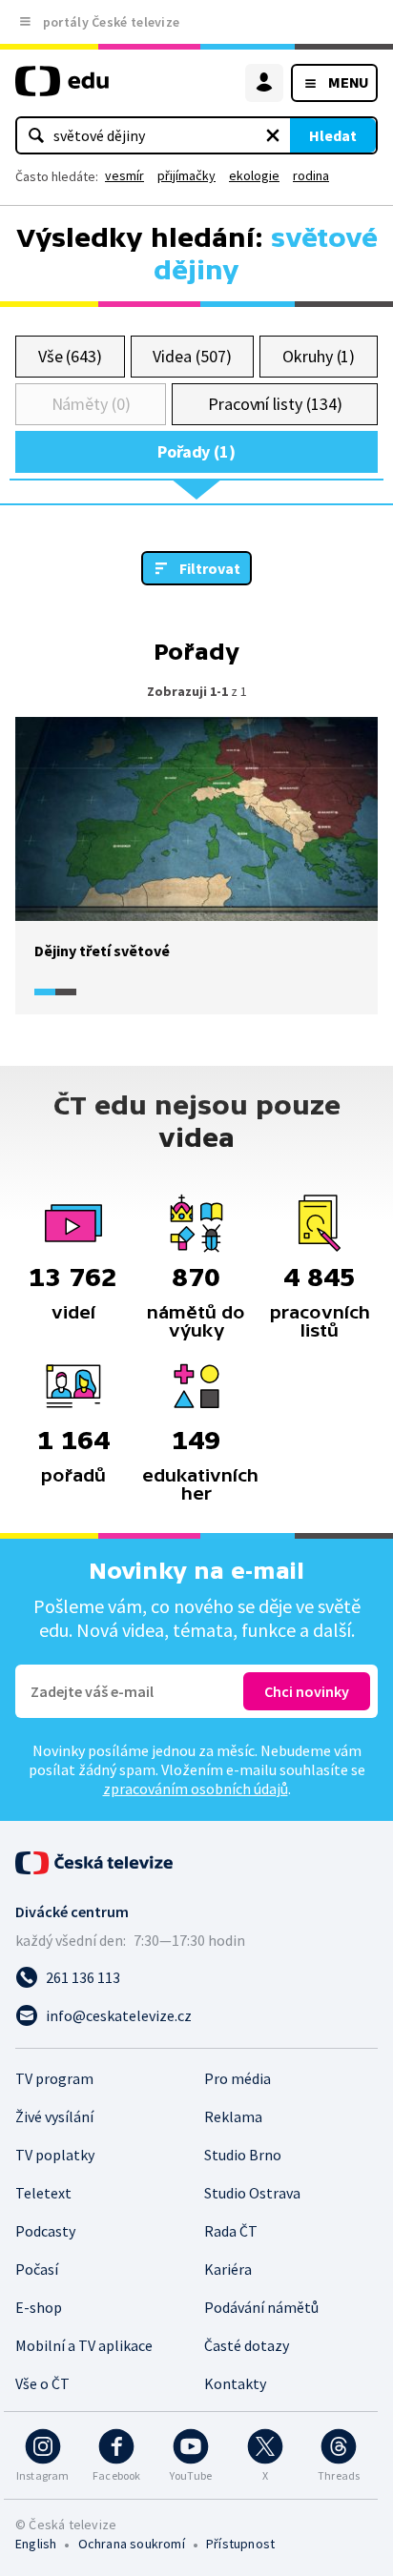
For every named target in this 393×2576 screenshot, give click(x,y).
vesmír (124, 175)
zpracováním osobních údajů (196, 1789)
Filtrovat (210, 568)
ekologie (254, 175)
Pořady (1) (196, 451)
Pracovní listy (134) (275, 404)
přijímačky (186, 175)
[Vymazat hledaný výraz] (273, 135)
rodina (311, 175)
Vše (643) (70, 356)
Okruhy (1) (319, 356)
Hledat (333, 135)
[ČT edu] (62, 89)
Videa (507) (192, 356)
